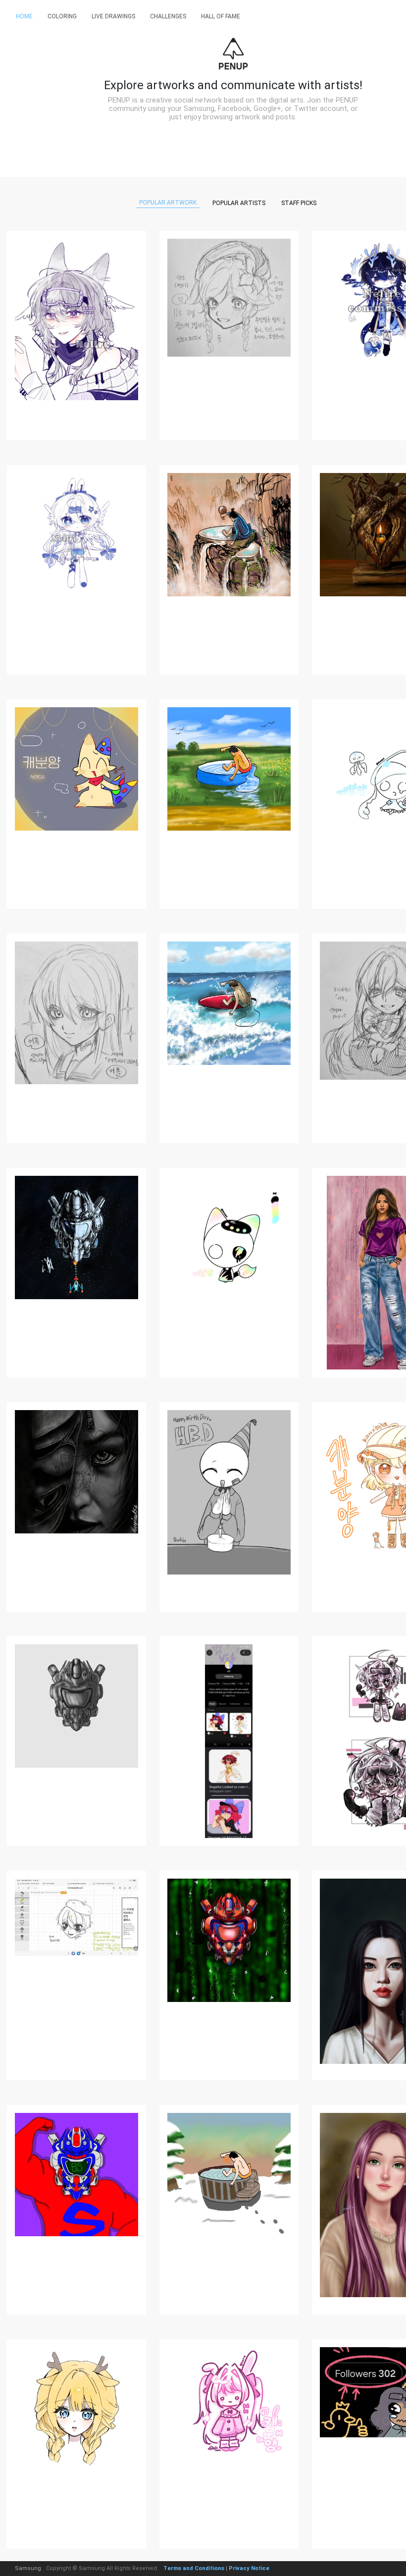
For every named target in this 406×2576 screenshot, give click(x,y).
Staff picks (299, 203)
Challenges (168, 16)
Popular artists (239, 203)
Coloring (62, 16)
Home (24, 16)
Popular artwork (168, 203)
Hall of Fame (221, 16)
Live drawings (113, 16)
